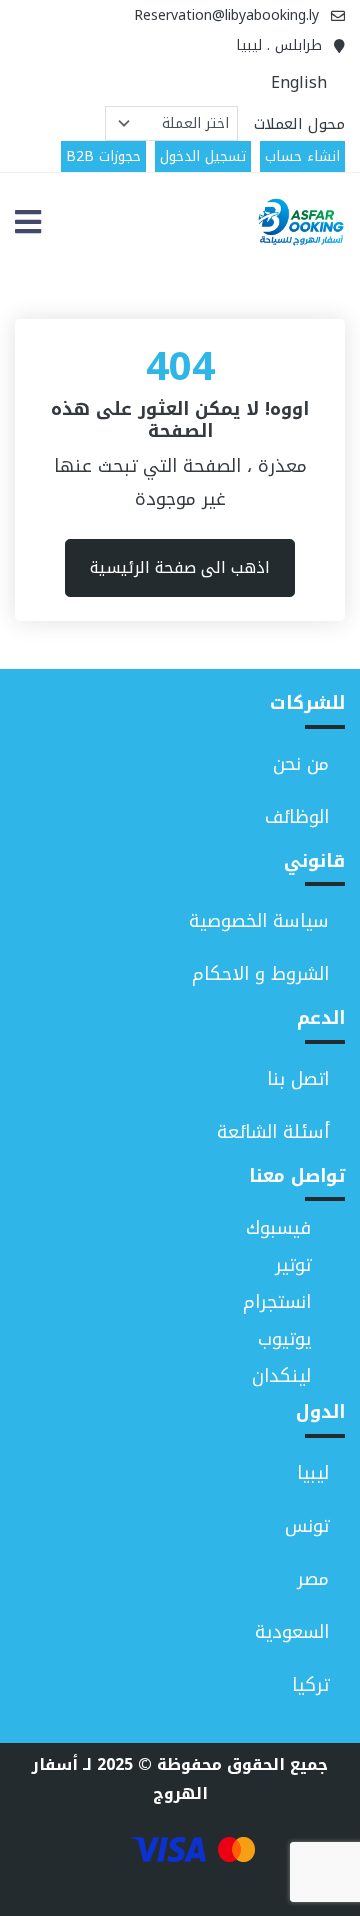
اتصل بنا (298, 1079)
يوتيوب (284, 1339)
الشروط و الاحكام (260, 974)
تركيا (310, 1685)
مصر (313, 1579)
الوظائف (297, 817)
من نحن (301, 764)
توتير (293, 1265)
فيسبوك (278, 1228)
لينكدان (281, 1376)
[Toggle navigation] (28, 222)
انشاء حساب (302, 156)
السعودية (292, 1632)
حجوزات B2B (103, 156)
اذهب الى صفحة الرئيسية (180, 567)
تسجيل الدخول (203, 156)
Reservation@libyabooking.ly (226, 15)
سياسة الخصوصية (259, 921)
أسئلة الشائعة (273, 1132)
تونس (307, 1526)
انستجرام (277, 1302)
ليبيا (313, 1473)
